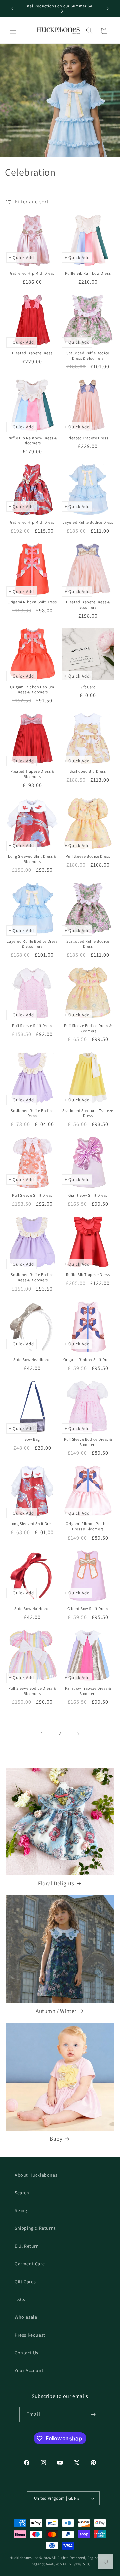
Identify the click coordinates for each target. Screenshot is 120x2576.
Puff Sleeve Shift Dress (32, 1026)
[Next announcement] (108, 9)
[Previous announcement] (12, 9)
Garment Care (30, 2264)
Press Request (30, 2335)
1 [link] (42, 1734)
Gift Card (88, 687)
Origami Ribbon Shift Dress (32, 602)
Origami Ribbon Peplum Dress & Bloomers (32, 689)
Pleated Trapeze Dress (32, 353)
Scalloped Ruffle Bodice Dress (88, 944)
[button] (13, 31)
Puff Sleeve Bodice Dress (88, 856)
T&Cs (20, 2299)
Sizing (21, 2210)
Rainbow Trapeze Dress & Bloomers (88, 1691)
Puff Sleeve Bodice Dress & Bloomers (88, 1028)
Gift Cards (25, 2282)
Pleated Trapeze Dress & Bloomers (88, 604)
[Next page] (78, 1734)
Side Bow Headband (32, 1360)
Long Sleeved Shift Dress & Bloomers (32, 859)
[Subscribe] (93, 2414)
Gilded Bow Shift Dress (88, 1609)
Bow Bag (32, 1439)
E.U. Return (27, 2246)
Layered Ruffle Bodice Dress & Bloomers (32, 944)
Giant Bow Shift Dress (88, 1195)
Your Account (29, 2370)
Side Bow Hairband (32, 1609)
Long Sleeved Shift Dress (32, 1524)
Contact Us (26, 2353)
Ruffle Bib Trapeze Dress (88, 1275)
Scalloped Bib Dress (88, 771)
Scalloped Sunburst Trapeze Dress (88, 1113)
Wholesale (26, 2317)
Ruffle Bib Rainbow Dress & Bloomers (32, 440)
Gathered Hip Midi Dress (32, 273)
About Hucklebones (36, 2175)
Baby (56, 2139)
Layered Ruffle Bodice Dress (88, 522)
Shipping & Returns (35, 2228)
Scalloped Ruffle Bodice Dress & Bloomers (88, 355)
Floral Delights (56, 1883)
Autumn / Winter (56, 2011)
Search (22, 2193)
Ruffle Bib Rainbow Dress (88, 273)
